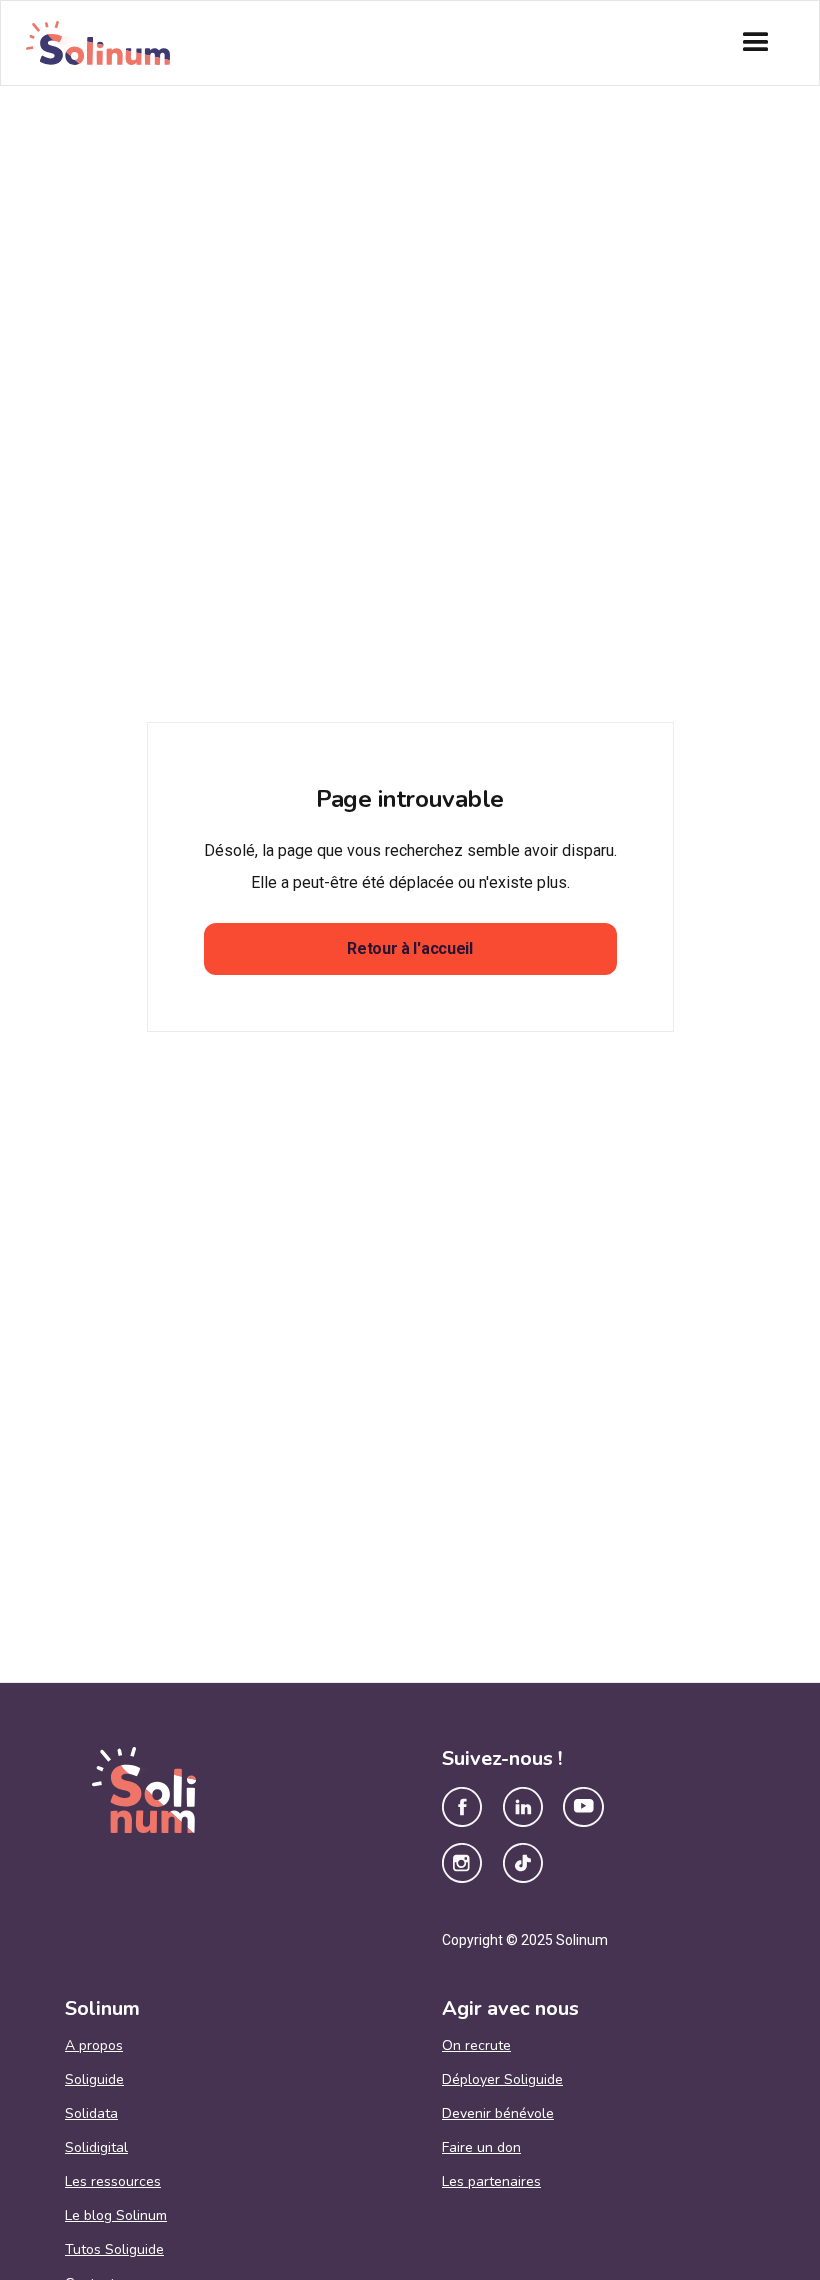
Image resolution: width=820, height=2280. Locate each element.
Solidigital (96, 2148)
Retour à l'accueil (409, 948)
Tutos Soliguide (114, 2250)
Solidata (91, 2114)
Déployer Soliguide (502, 2080)
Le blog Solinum (116, 2216)
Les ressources (113, 2182)
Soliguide (94, 2080)
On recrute (476, 2046)
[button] (756, 43)
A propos (94, 2046)
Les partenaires (491, 2182)
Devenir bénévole (498, 2114)
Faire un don (481, 2148)
